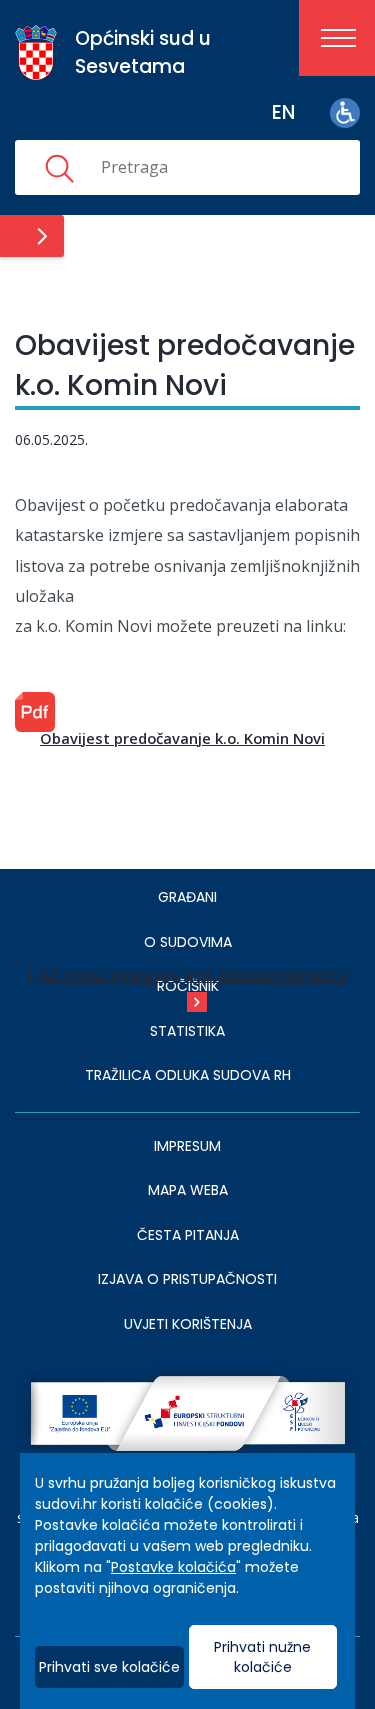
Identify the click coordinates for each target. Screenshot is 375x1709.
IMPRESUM (187, 1146)
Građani (187, 897)
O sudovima (188, 942)
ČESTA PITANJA (188, 1235)
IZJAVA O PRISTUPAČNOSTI (187, 1279)
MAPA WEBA (188, 1190)
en (283, 112)
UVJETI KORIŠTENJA (188, 1324)
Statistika (187, 1031)
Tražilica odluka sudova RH (188, 1075)
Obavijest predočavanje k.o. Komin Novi (182, 738)
